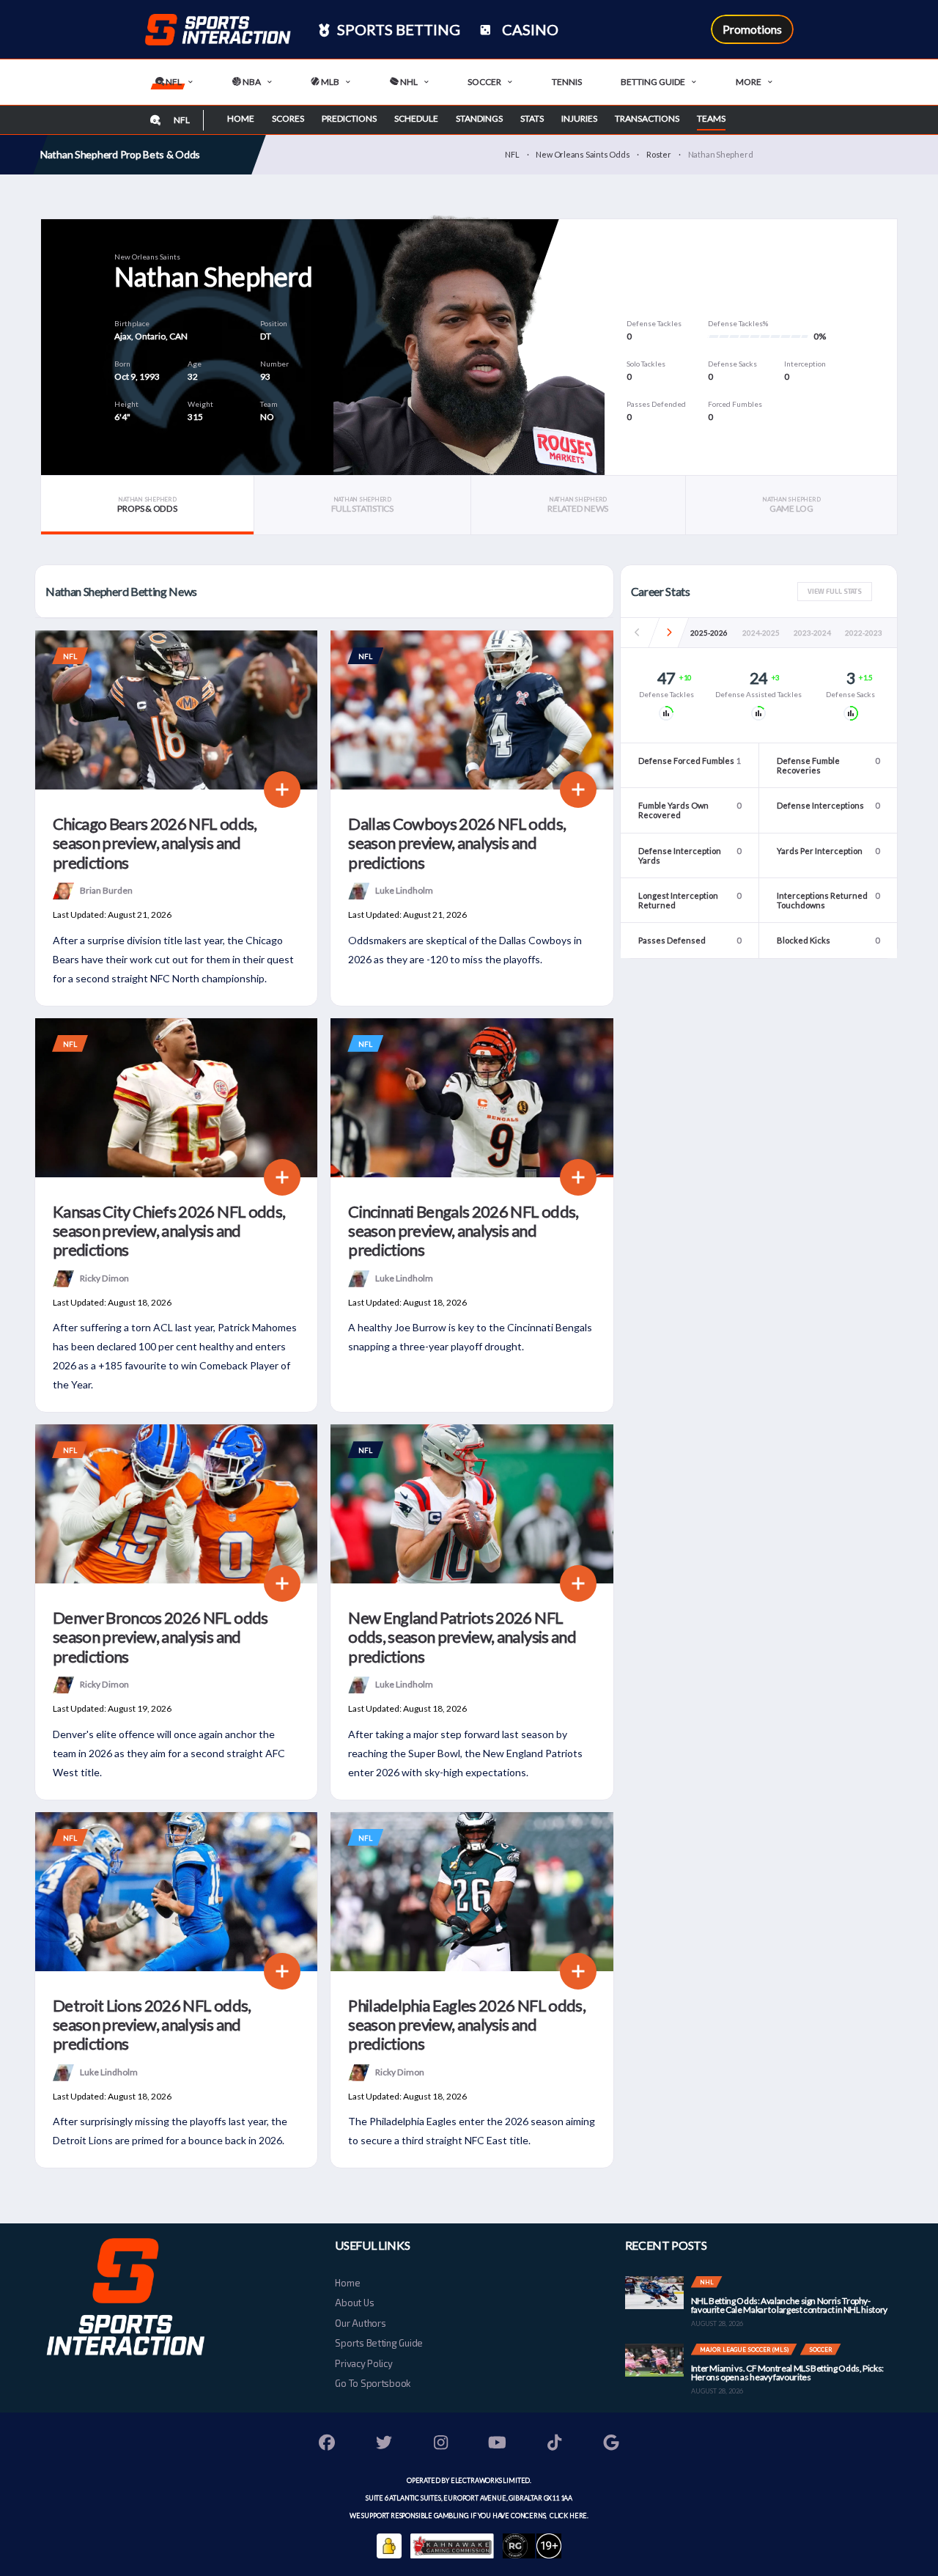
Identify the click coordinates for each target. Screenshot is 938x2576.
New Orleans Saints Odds (583, 154)
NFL (173, 82)
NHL (408, 82)
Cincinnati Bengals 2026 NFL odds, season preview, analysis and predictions (463, 1231)
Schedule (416, 118)
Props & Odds (147, 505)
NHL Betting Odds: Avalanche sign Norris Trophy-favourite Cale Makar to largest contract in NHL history (789, 2305)
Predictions (349, 118)
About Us (354, 2303)
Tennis (567, 82)
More (749, 82)
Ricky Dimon (104, 1277)
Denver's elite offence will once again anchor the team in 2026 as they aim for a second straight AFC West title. (169, 1753)
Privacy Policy (363, 2363)
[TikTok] (555, 2444)
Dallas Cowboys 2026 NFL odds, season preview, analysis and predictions (457, 843)
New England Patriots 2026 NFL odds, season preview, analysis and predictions (462, 1637)
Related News (578, 505)
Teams (711, 118)
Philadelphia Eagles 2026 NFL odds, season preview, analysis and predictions (467, 2025)
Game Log (791, 505)
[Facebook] (328, 2444)
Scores (288, 118)
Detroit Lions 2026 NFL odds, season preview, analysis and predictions (152, 2025)
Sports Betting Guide (379, 2343)
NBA (251, 82)
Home (241, 118)
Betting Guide (653, 82)
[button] (669, 633)
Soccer (484, 82)
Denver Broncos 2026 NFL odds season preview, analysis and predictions (160, 1637)
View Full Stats (835, 591)
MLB (329, 82)
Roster (659, 154)
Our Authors (360, 2323)
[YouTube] (498, 2444)
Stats (532, 118)
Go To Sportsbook (373, 2383)
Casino (529, 29)
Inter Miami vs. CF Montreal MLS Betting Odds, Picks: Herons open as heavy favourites (787, 2373)
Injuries (579, 118)
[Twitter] (384, 2444)
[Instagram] (441, 2444)
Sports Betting (397, 29)
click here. (568, 2516)
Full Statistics (362, 505)
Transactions (647, 118)
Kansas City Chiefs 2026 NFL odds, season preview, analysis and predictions (169, 1231)
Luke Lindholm (404, 890)
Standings (479, 118)
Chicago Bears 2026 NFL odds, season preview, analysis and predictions (155, 843)
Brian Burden (106, 890)
